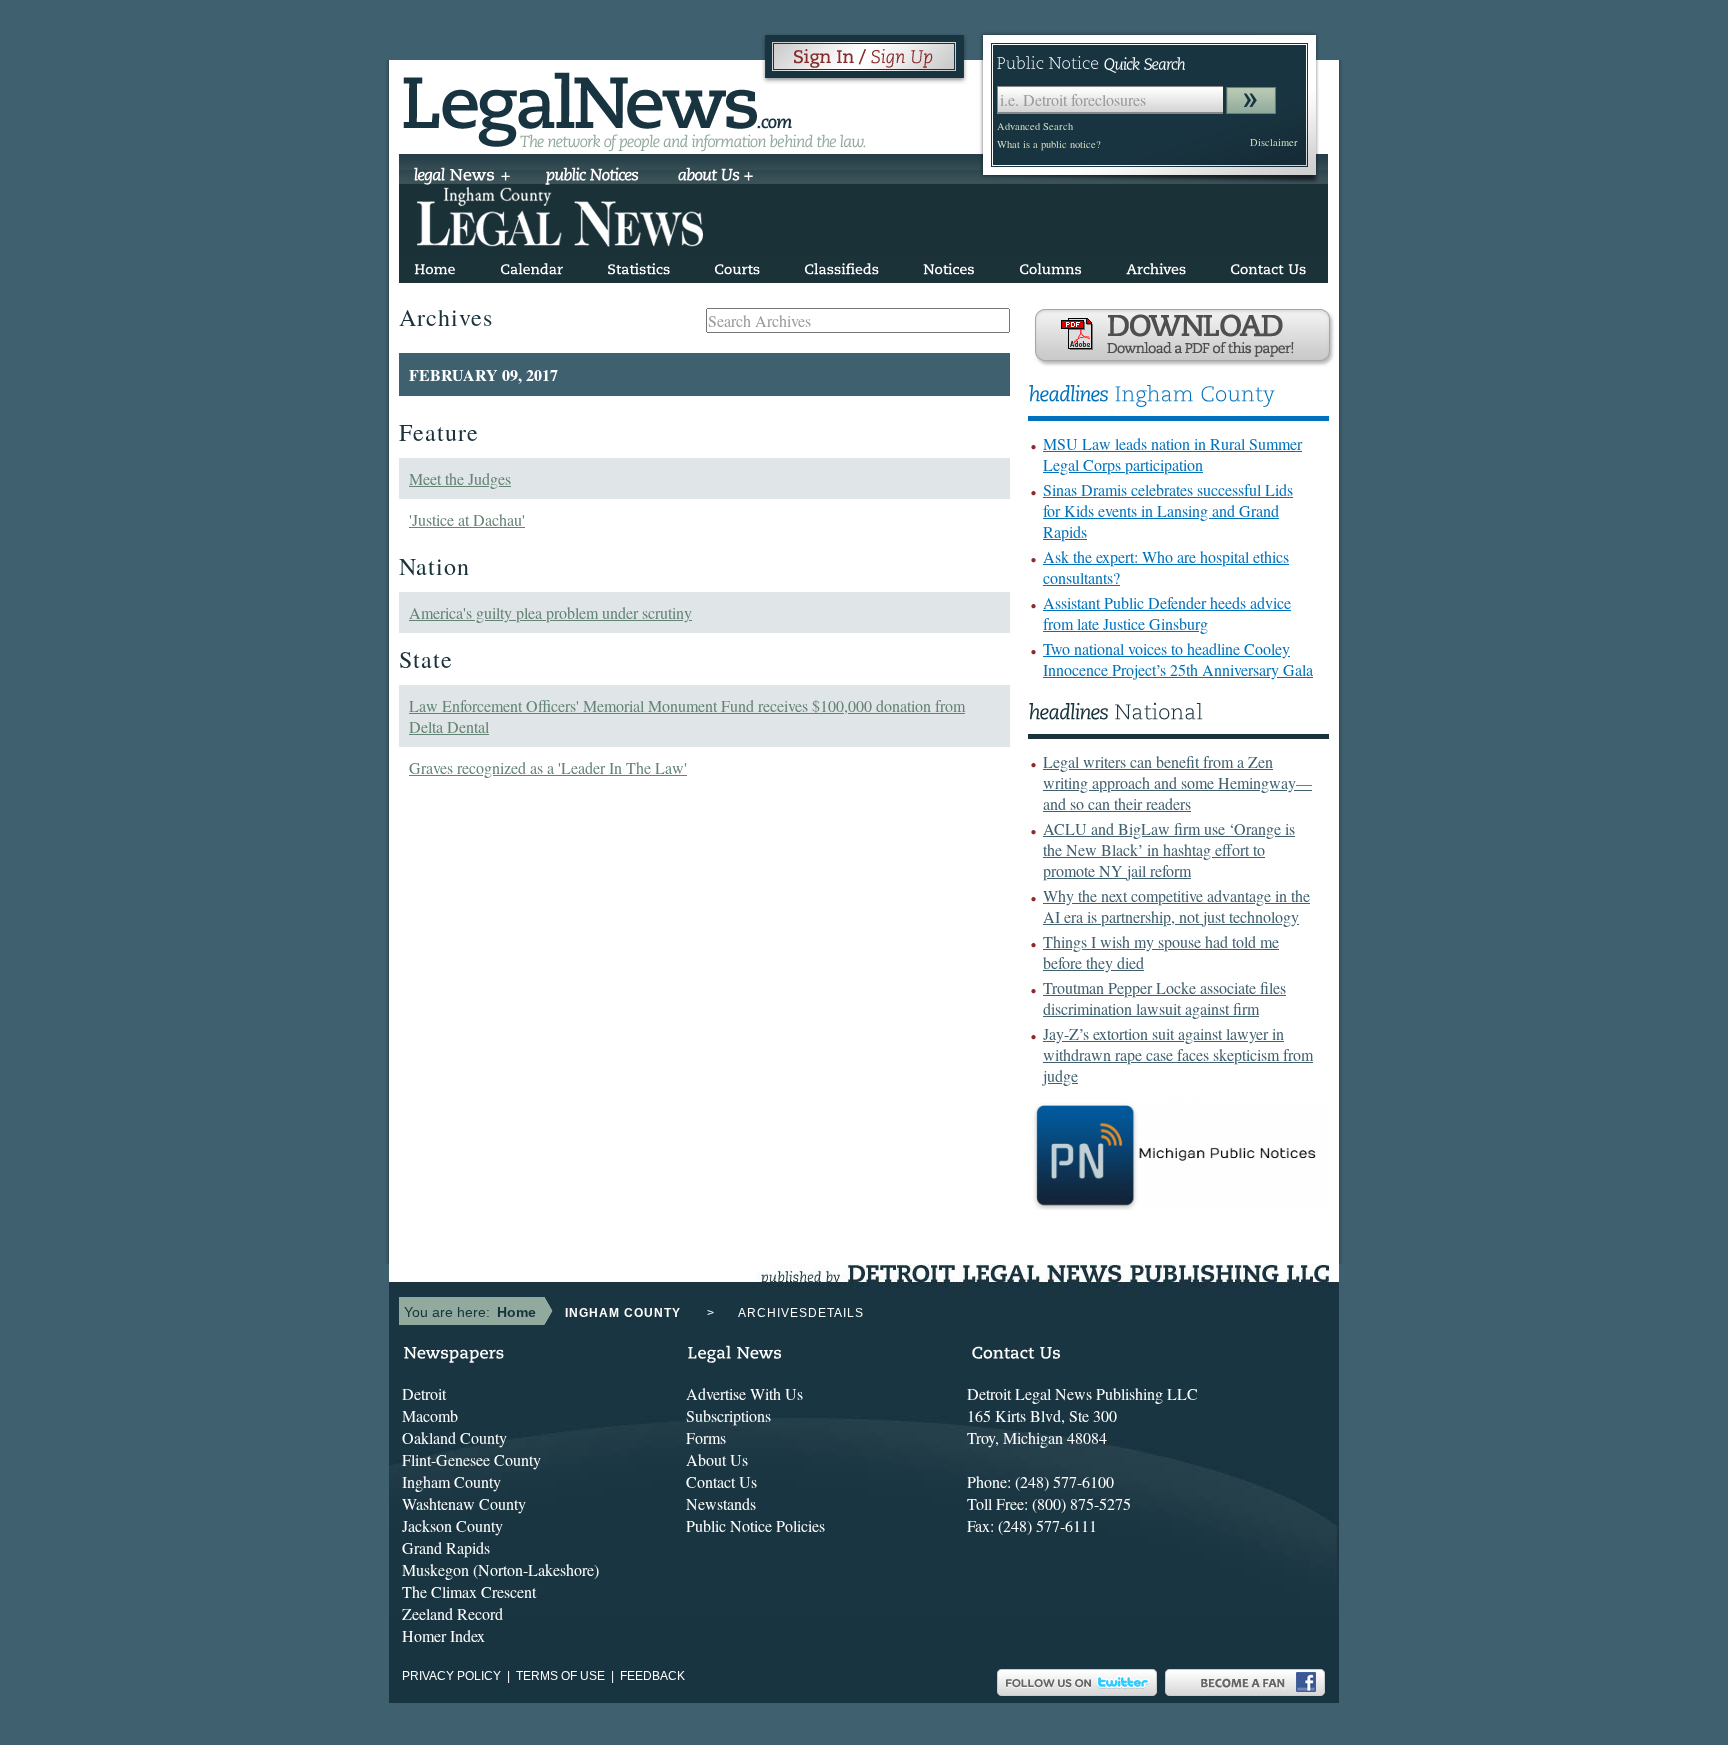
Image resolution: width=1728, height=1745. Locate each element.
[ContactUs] (1268, 265)
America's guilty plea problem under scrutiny (550, 612)
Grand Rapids (446, 1547)
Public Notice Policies (755, 1525)
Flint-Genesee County (471, 1459)
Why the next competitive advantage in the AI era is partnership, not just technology (1176, 906)
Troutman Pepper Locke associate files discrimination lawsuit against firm (1164, 998)
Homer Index (443, 1635)
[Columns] (1050, 265)
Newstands (721, 1503)
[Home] (435, 265)
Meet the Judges (460, 478)
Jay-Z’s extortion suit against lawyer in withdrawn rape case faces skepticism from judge (1178, 1054)
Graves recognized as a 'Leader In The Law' (548, 767)
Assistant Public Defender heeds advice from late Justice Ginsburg (1167, 613)
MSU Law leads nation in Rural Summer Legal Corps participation (1172, 454)
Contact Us (721, 1481)
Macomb (430, 1415)
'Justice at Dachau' (467, 519)
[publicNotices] (592, 177)
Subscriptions (728, 1415)
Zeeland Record (452, 1613)
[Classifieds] (841, 265)
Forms (706, 1437)
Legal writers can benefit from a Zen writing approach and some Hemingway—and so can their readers (1177, 782)
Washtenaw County (464, 1503)
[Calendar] (531, 265)
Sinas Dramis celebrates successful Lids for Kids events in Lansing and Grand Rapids (1168, 510)
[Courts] (737, 265)
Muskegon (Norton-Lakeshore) (500, 1569)
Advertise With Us (744, 1393)
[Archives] (1156, 265)
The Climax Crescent (469, 1591)
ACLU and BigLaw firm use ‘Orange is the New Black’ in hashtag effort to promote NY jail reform (1169, 849)
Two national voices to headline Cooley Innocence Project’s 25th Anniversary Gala (1178, 659)
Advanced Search (1035, 126)
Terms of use (560, 1676)
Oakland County (454, 1437)
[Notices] (949, 265)
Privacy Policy (451, 1676)
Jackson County (452, 1525)
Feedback (652, 1676)
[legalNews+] (462, 177)
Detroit (424, 1393)
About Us (717, 1459)
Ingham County (451, 1481)
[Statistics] (638, 265)
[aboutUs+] (715, 177)
